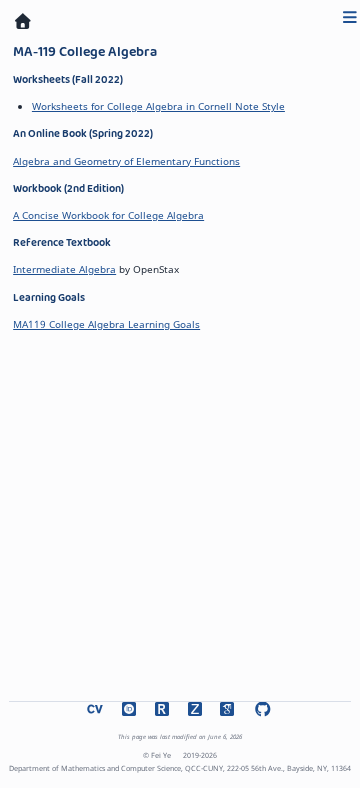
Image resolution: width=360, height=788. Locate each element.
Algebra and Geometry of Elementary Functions (126, 161)
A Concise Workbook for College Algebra (108, 215)
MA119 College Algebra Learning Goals (106, 324)
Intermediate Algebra (64, 269)
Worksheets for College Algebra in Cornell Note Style (158, 106)
